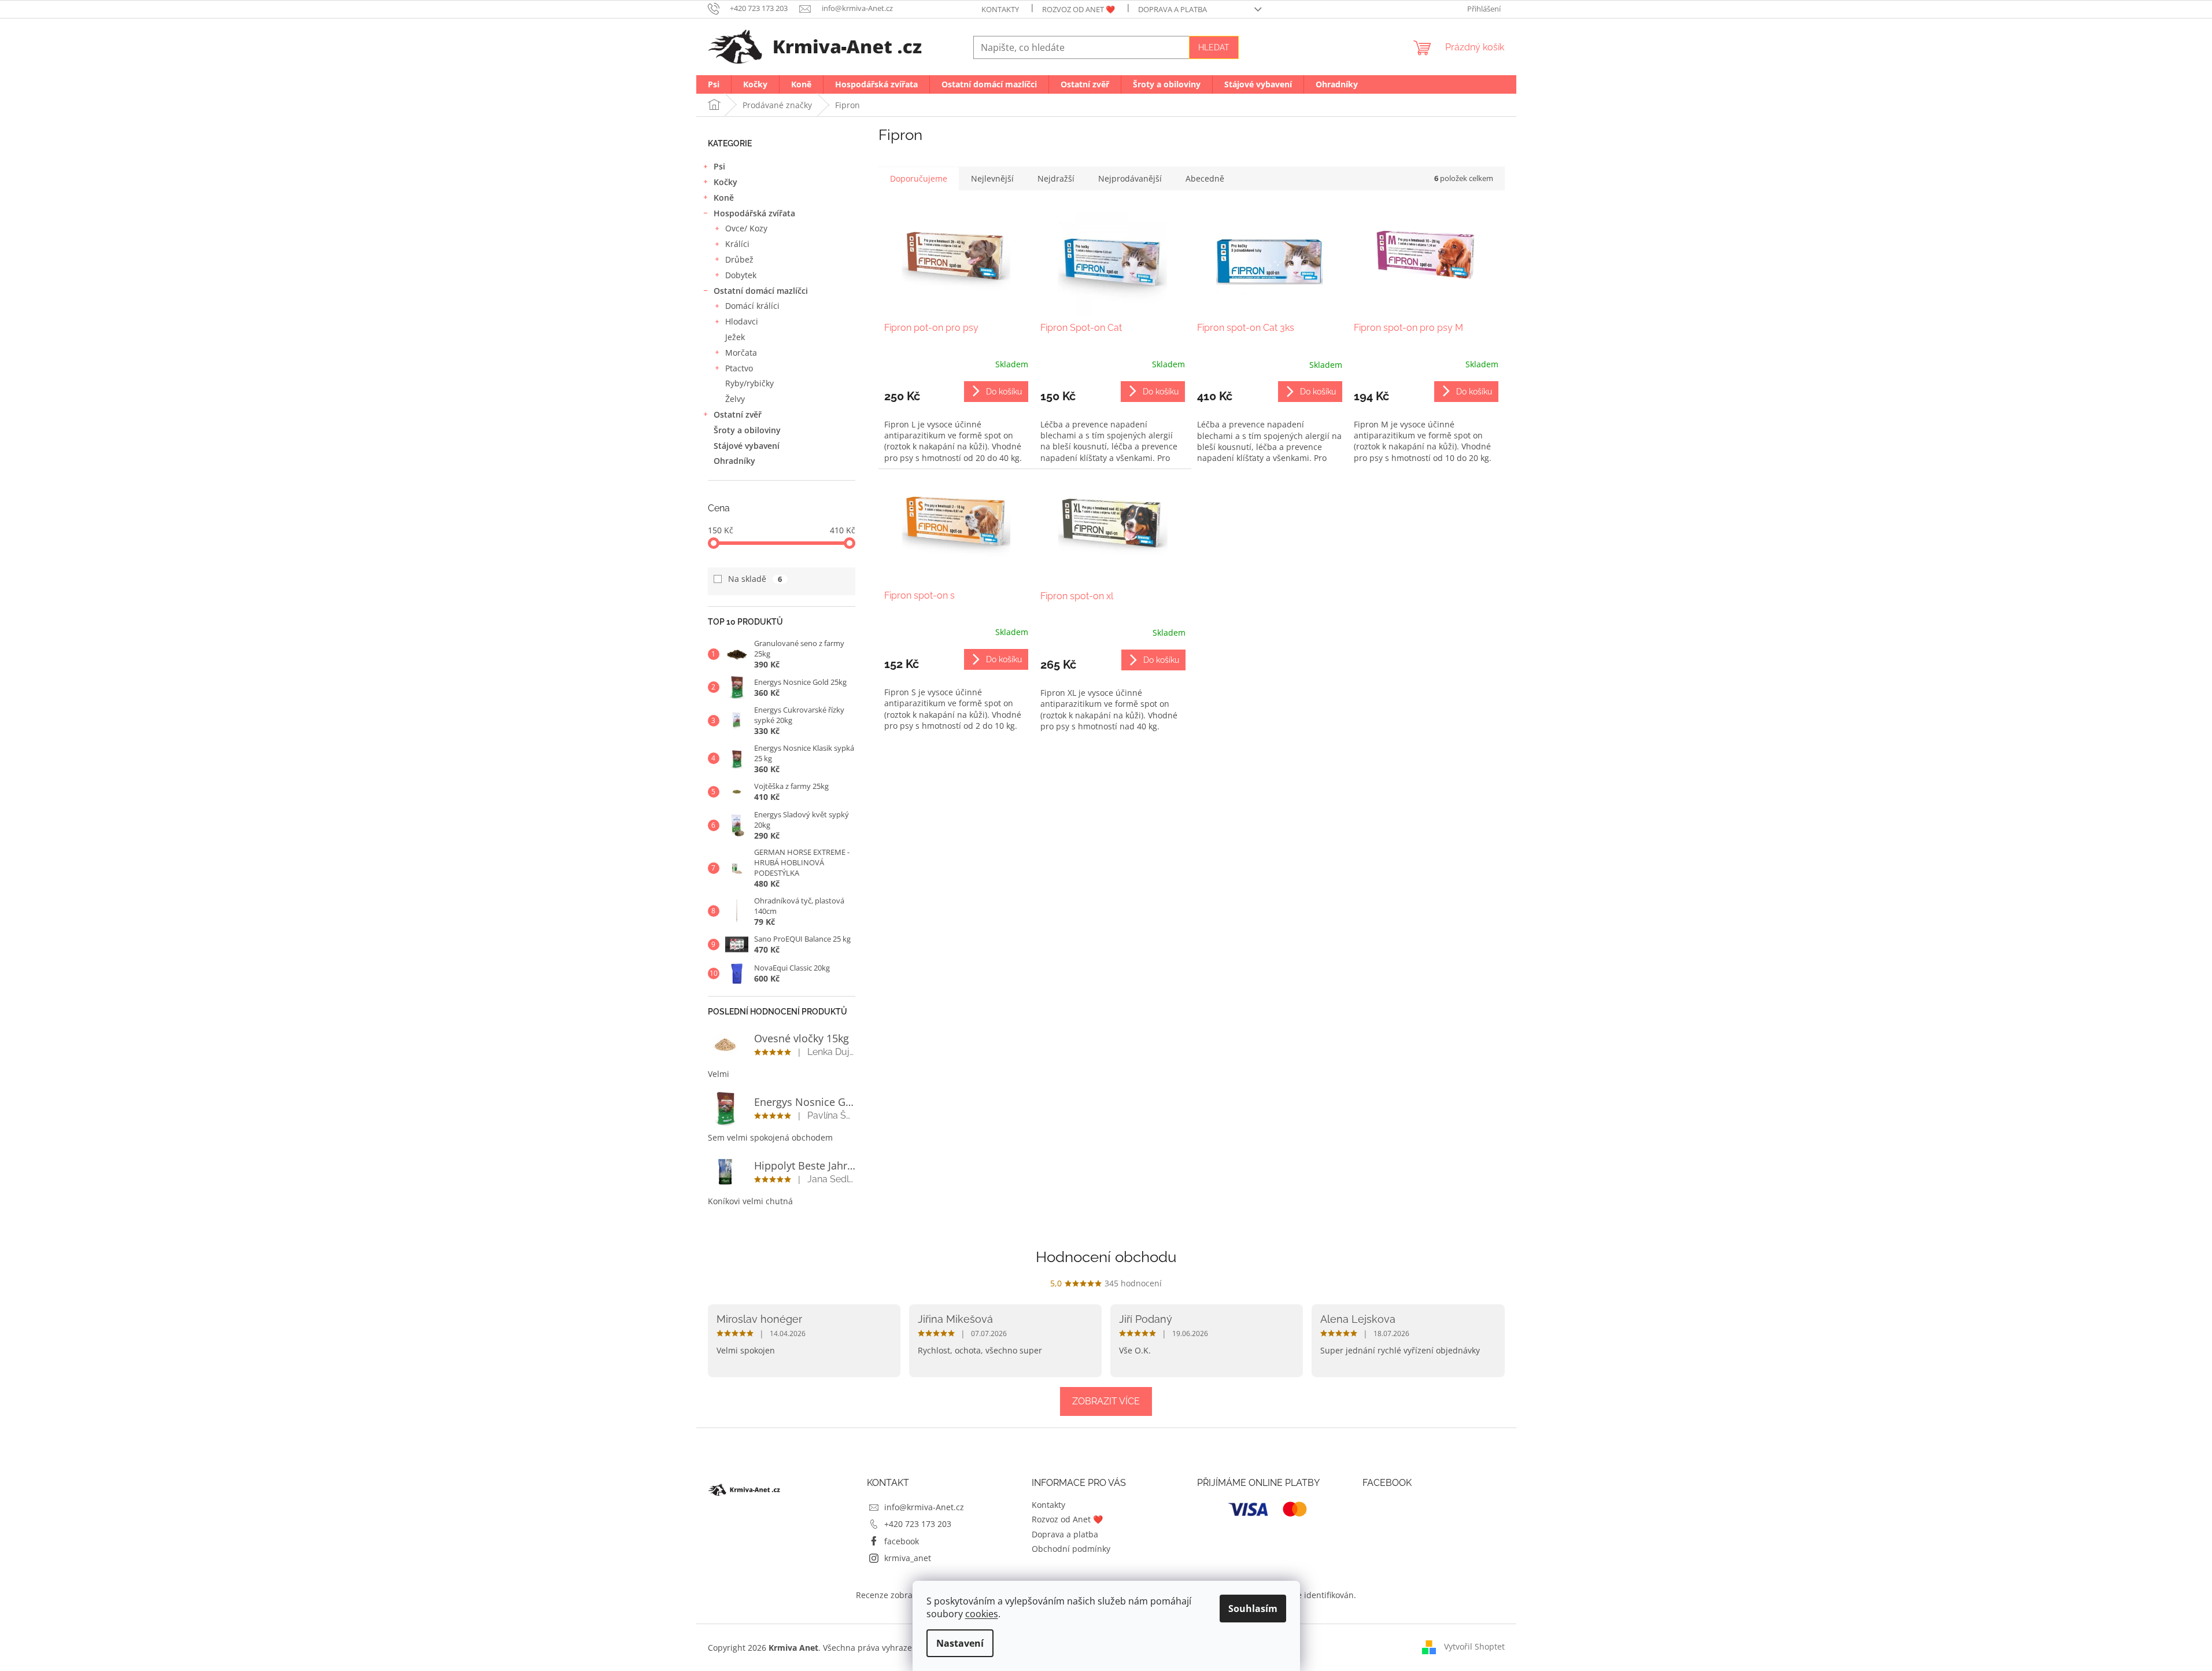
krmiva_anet (908, 1558)
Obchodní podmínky (1071, 1549)
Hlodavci (742, 321)
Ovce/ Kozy (746, 228)
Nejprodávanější (1130, 178)
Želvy (735, 399)
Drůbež (739, 259)
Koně (724, 198)
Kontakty (1000, 9)
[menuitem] (714, 84)
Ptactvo (739, 368)
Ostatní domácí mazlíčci (761, 291)
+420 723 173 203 (918, 1524)
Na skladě (755, 579)
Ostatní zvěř (738, 414)
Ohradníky (734, 461)
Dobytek (741, 275)
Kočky (725, 182)
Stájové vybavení (747, 446)
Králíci (737, 244)
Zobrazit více (1106, 1401)
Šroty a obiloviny (747, 430)
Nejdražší (1056, 178)
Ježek (735, 337)
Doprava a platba (1173, 9)
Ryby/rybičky (749, 383)
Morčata (741, 353)
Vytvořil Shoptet (1474, 1646)
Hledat (1214, 47)
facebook (902, 1541)
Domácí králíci (752, 306)
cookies (982, 1614)
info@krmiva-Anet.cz (924, 1507)
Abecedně (1205, 178)
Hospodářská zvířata (754, 213)
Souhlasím (1253, 1609)
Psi (719, 166)
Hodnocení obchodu (1106, 1257)
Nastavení (960, 1643)
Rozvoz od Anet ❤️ (1079, 9)
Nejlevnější (992, 178)
